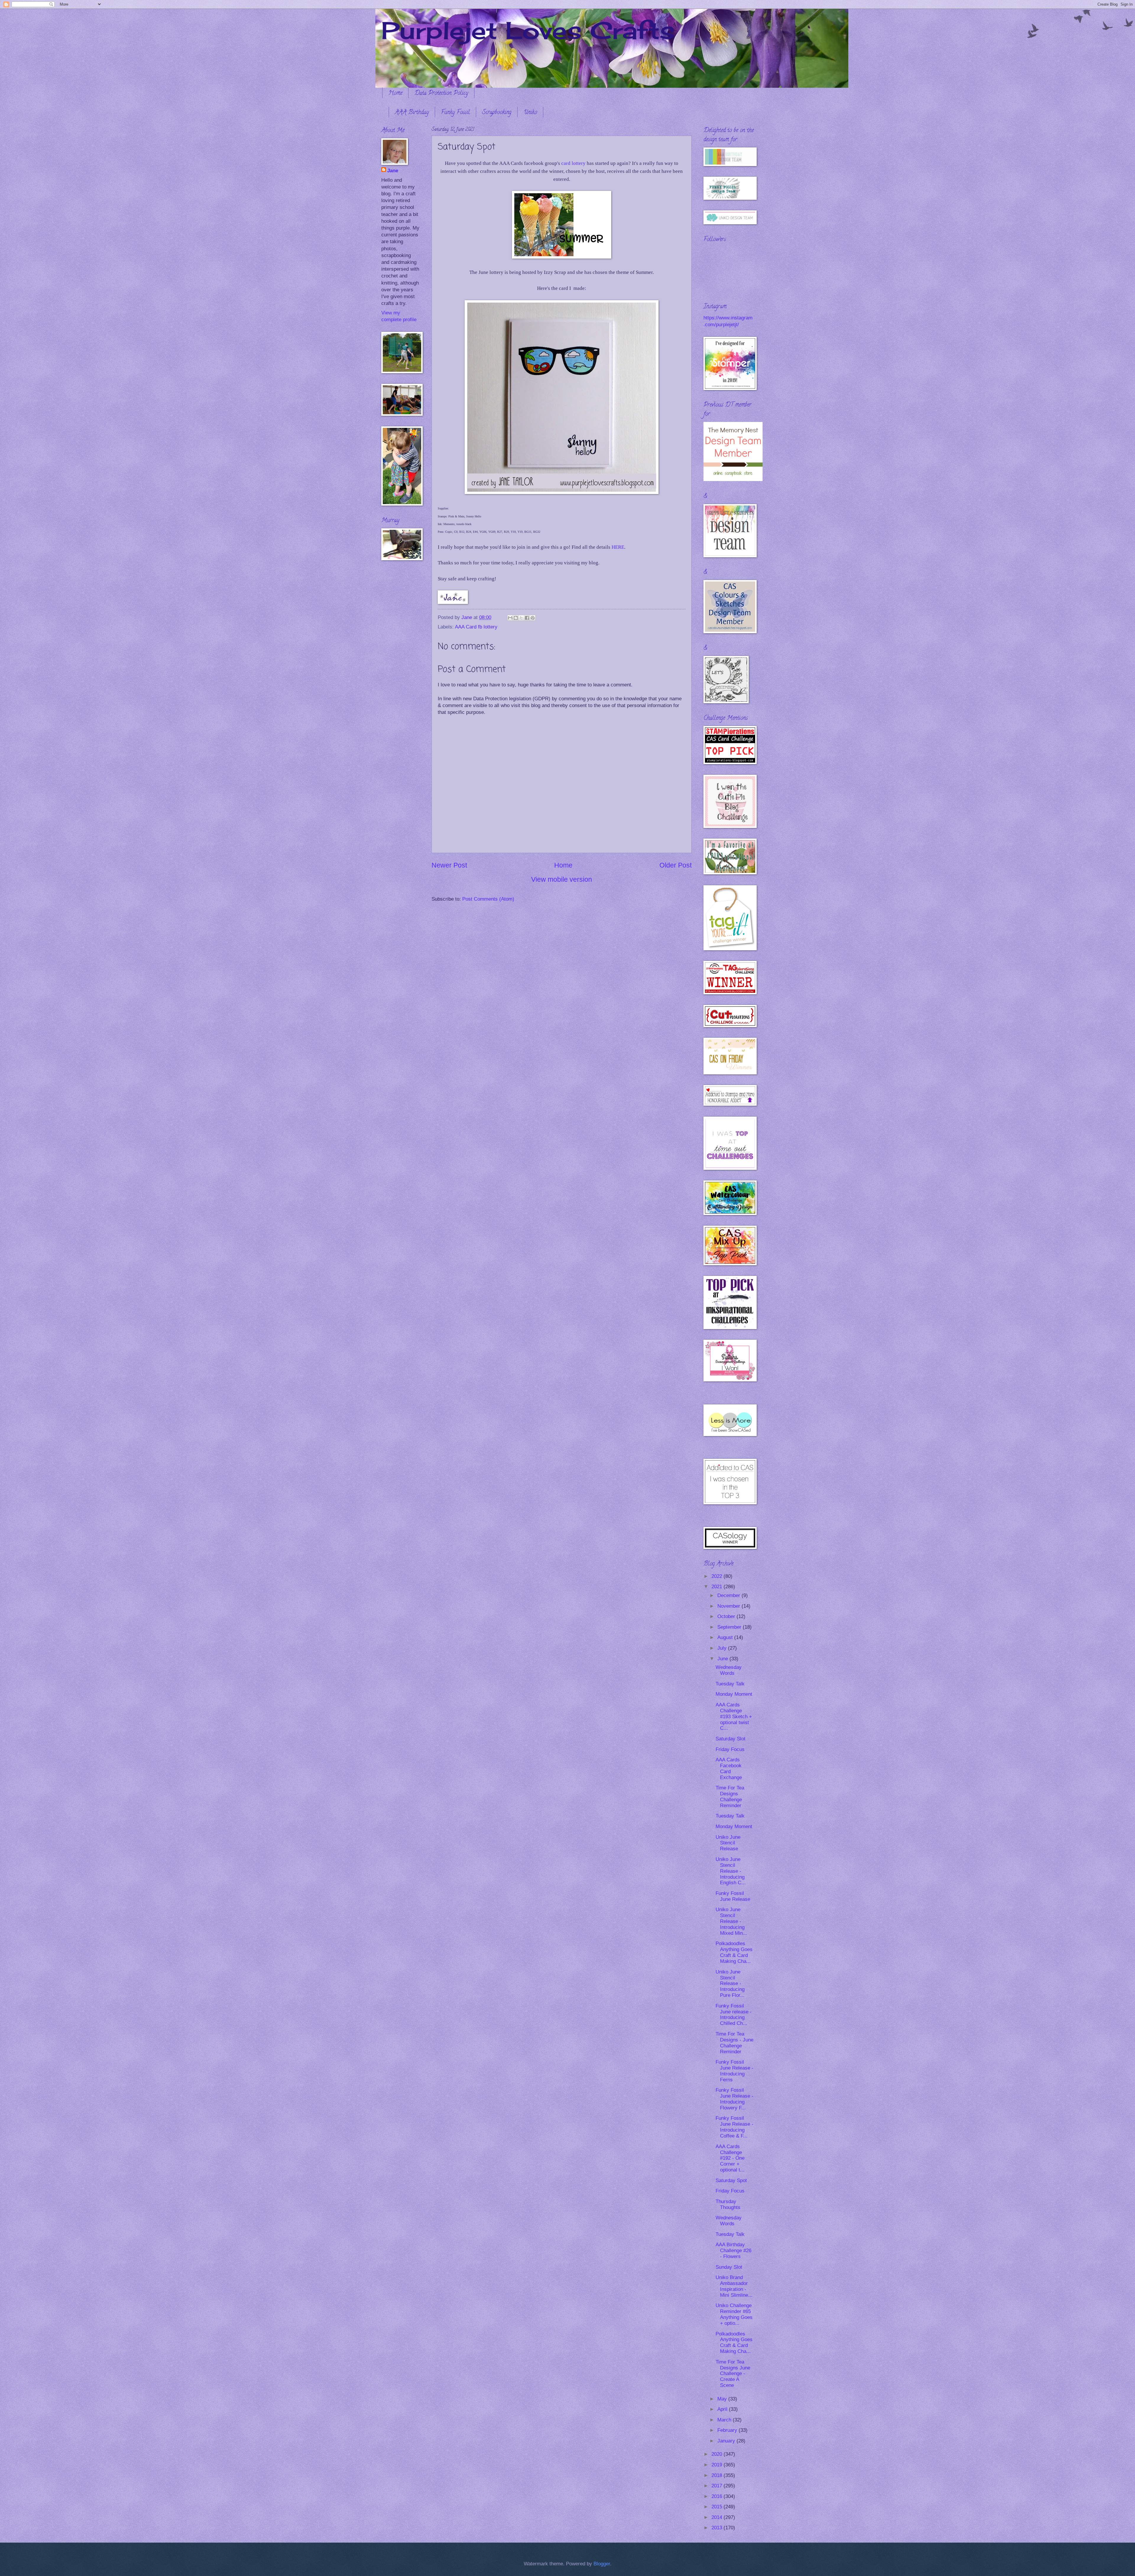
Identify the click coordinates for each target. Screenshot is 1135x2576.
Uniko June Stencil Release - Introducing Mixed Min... (731, 1921)
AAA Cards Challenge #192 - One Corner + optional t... (730, 2158)
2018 (718, 2475)
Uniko (530, 113)
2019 (718, 2465)
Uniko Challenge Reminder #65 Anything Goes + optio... (734, 2314)
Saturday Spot (731, 2180)
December (729, 1595)
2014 (718, 2517)
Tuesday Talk (730, 1684)
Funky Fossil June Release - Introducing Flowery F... (734, 2099)
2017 (718, 2486)
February (728, 2430)
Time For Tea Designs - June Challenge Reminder (734, 2043)
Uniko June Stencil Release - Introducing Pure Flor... (730, 1984)
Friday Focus (730, 1749)
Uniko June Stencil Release (728, 1843)
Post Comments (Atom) (488, 899)
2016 (718, 2496)
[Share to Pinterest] (533, 618)
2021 (718, 1587)
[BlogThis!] (516, 618)
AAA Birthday (412, 113)
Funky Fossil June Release (733, 1896)
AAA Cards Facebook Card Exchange (729, 1769)
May (723, 2399)
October (727, 1616)
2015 (718, 2507)
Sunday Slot (729, 2267)
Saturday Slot (731, 1739)
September (730, 1627)
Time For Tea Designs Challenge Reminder (730, 1797)
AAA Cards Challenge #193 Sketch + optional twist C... (734, 1717)
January (727, 2441)
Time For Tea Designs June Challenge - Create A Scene (733, 2374)
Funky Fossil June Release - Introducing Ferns (734, 2071)
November (729, 1606)
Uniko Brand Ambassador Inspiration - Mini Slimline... (734, 2286)
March (725, 2420)
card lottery (573, 163)
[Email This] (510, 618)
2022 (718, 1576)
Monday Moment (734, 1694)
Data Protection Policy (441, 94)
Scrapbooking (497, 113)
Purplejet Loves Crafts (528, 30)
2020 (718, 2454)
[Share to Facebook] (527, 618)
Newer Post (449, 865)
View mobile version (562, 879)
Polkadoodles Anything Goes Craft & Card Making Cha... (734, 1952)
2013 (718, 2528)
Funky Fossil (455, 113)
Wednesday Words (729, 1670)
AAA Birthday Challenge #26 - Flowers (733, 2251)
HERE (618, 547)
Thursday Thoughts (728, 2204)
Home (395, 94)
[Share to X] (521, 618)
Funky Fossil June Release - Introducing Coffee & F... (734, 2127)
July (723, 1648)
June (723, 1659)
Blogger (602, 2564)
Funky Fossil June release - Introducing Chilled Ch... (734, 2015)
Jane (393, 171)
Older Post (676, 865)
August (726, 1637)
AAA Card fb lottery (476, 627)
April (723, 2409)
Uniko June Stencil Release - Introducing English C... (731, 1871)
